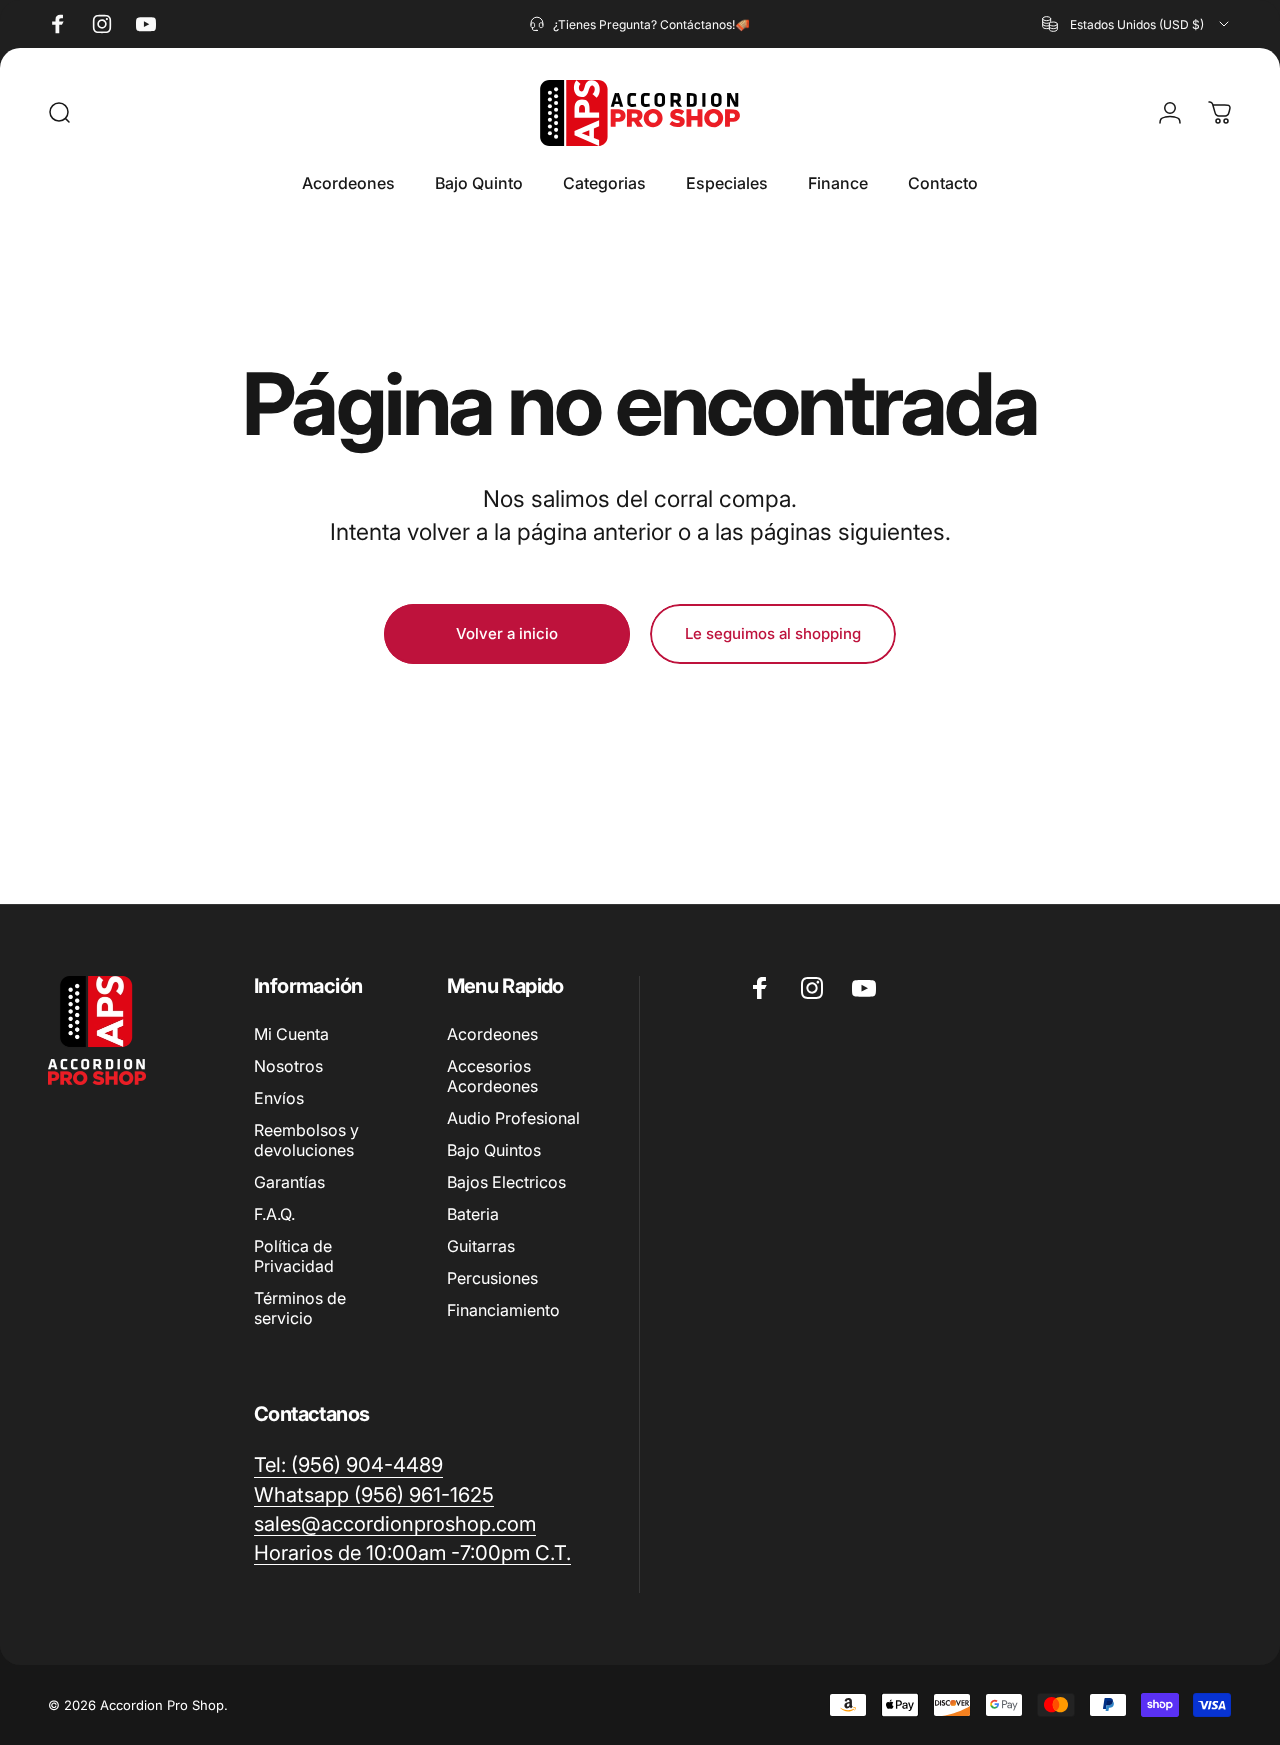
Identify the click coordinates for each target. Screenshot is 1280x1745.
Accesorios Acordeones (492, 1076)
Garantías (289, 1182)
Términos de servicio (300, 1308)
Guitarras (481, 1246)
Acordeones (492, 1034)
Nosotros (288, 1066)
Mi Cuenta (291, 1034)
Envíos (279, 1098)
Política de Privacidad (294, 1256)
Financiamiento (503, 1310)
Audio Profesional (513, 1118)
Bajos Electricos (506, 1182)
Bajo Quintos (494, 1150)
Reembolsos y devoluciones (306, 1140)
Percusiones (492, 1278)
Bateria (473, 1214)
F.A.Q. (274, 1214)
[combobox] (1137, 24)
